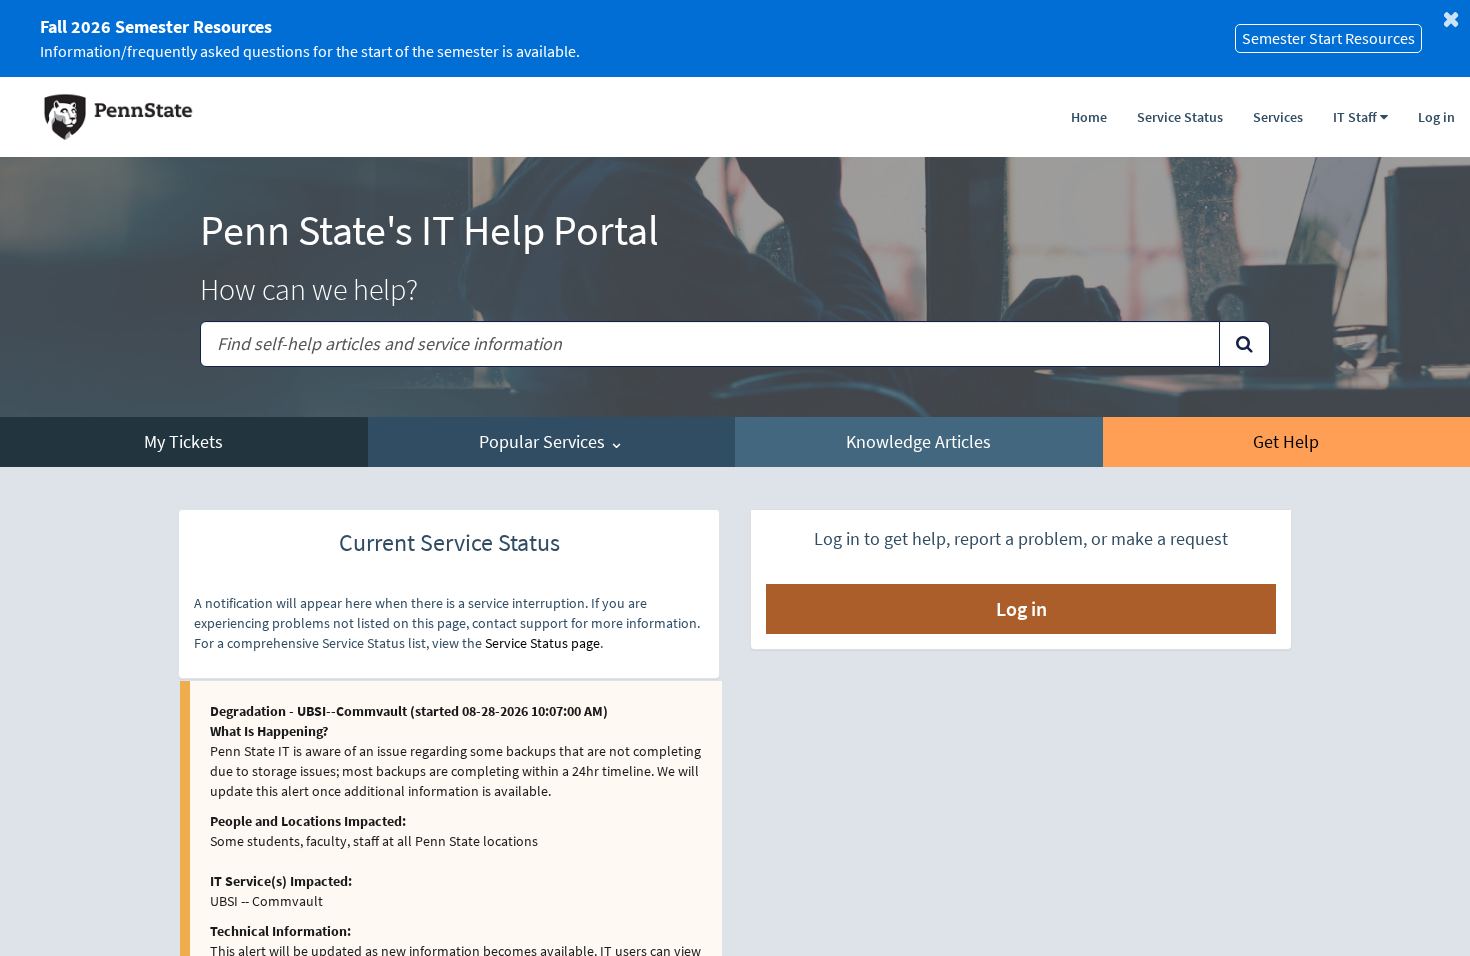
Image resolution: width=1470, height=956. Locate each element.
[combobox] (710, 344)
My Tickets (183, 441)
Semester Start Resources (1328, 38)
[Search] (1244, 344)
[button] (1360, 112)
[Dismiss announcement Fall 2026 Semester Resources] (1451, 19)
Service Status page (542, 643)
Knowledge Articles (918, 441)
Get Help (1286, 441)
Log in (1436, 117)
